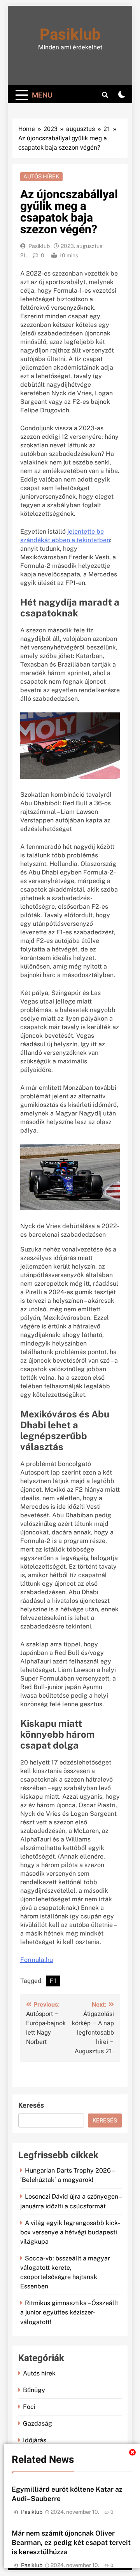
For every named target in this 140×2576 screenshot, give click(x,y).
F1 (53, 1981)
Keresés (31, 2106)
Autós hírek (41, 176)
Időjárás (35, 2440)
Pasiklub (70, 35)
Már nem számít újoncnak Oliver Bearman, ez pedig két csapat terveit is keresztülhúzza (71, 2542)
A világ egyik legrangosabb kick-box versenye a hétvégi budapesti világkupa (70, 2232)
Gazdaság (38, 2423)
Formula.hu (37, 1960)
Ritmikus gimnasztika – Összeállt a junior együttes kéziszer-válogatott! (69, 2312)
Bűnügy (34, 2390)
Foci (29, 2407)
